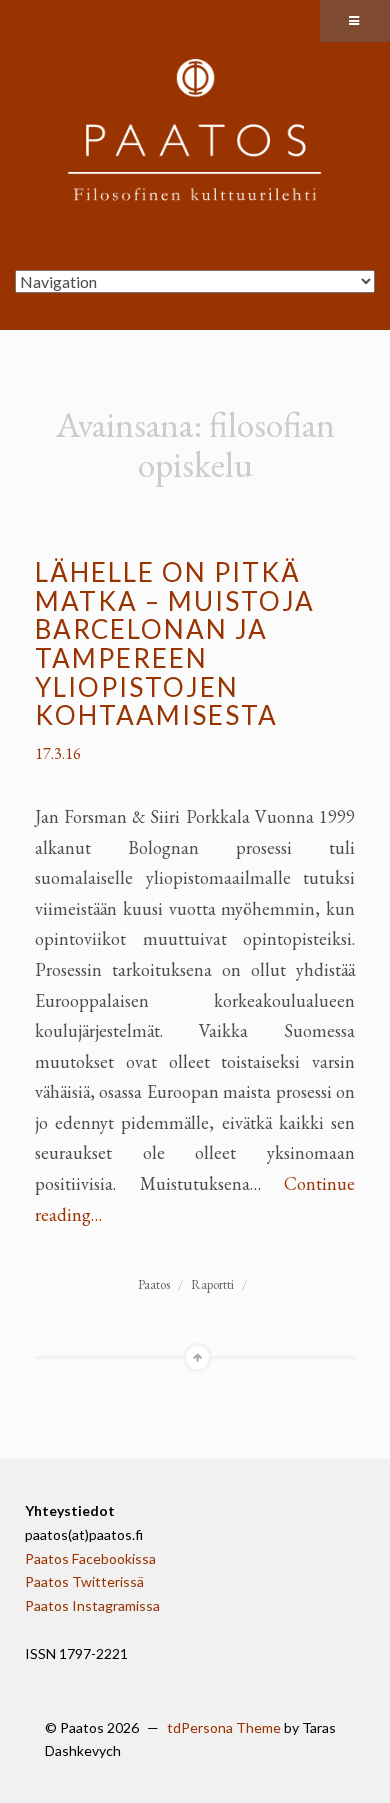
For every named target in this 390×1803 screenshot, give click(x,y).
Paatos (154, 1284)
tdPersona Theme (224, 1727)
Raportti (212, 1284)
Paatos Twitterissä (84, 1581)
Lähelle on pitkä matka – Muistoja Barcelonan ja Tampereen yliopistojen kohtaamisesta (175, 643)
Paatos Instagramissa (92, 1605)
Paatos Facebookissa (90, 1558)
